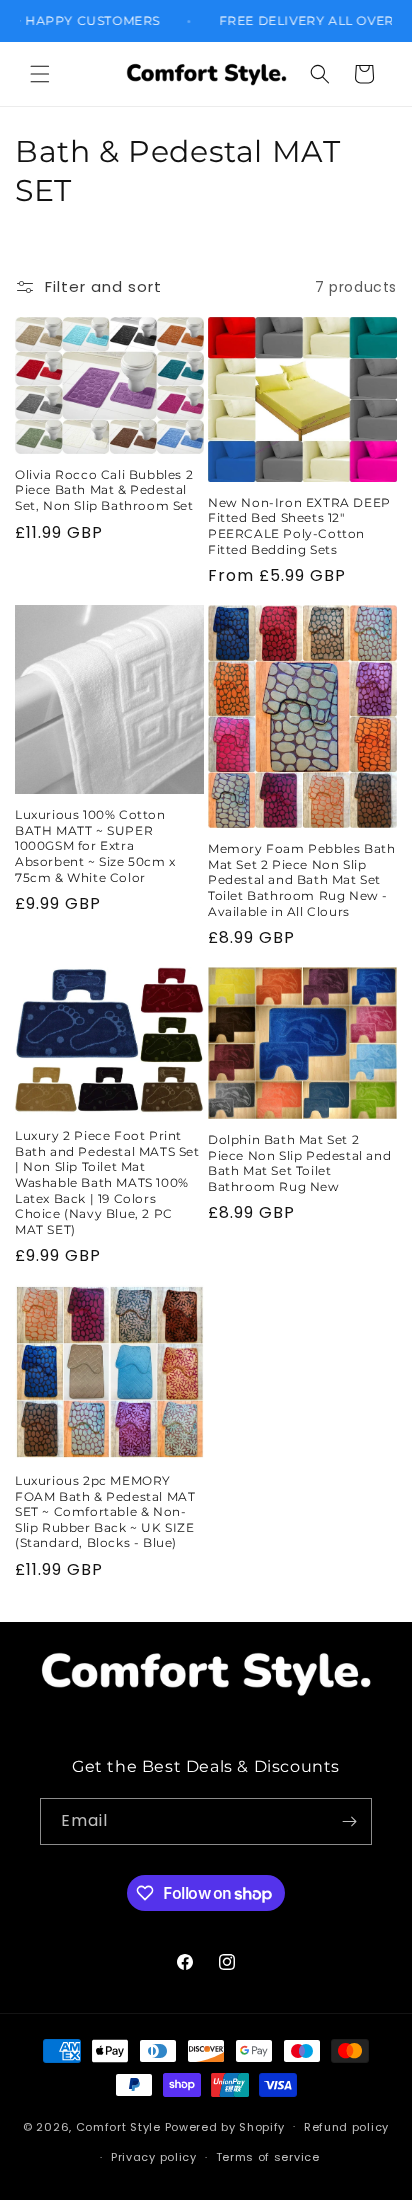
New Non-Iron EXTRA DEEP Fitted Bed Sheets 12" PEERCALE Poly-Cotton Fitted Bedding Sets (299, 526)
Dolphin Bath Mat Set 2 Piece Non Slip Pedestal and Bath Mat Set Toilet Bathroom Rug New (299, 1163)
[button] (40, 74)
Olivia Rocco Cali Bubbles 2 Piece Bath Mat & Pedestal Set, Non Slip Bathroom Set (104, 490)
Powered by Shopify (225, 2126)
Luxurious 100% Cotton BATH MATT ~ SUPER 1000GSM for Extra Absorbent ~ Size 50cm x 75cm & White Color (95, 845)
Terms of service (268, 2157)
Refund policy (346, 2127)
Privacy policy (154, 2157)
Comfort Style (118, 2126)
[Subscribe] (349, 1821)
